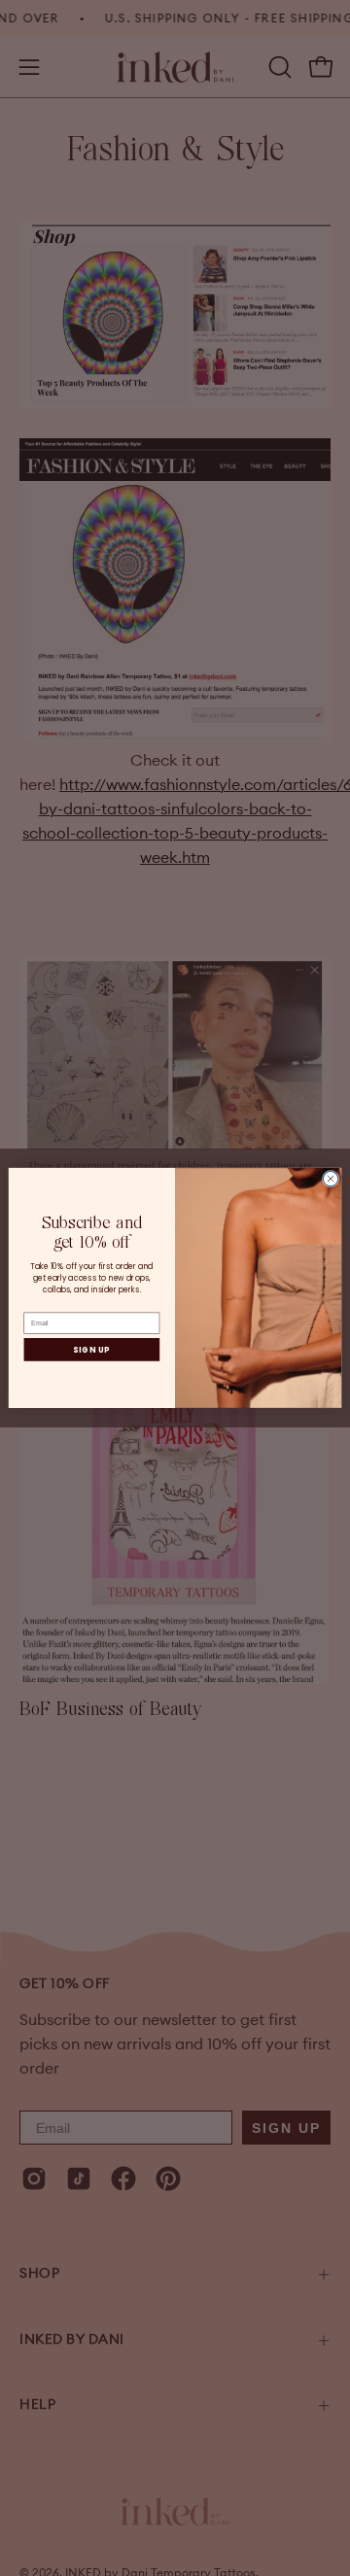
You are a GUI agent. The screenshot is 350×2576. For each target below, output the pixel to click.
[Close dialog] (330, 1178)
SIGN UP (91, 1349)
